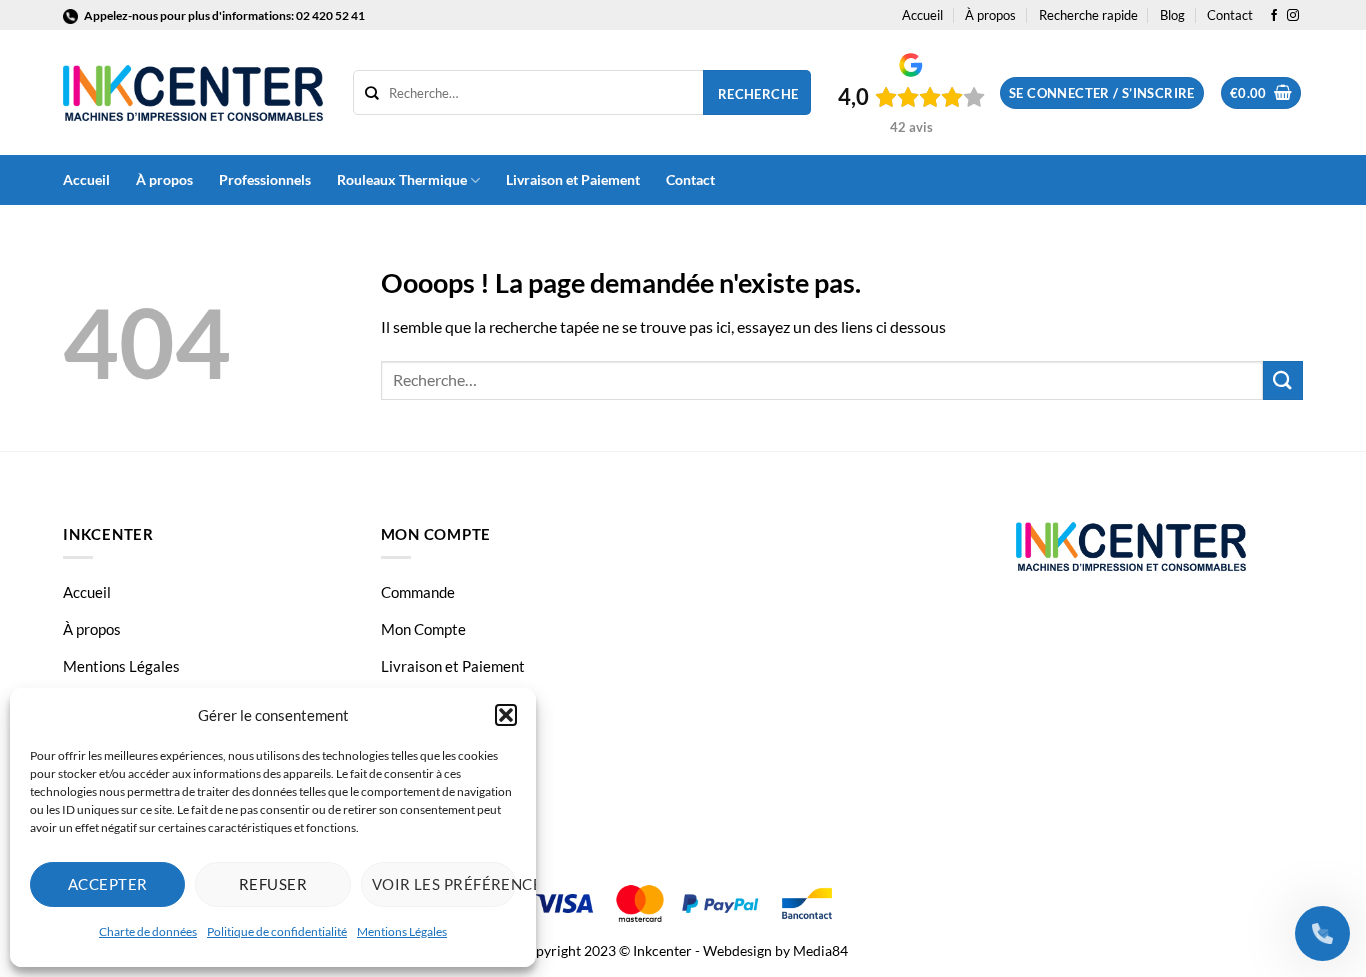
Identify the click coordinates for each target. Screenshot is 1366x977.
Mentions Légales (402, 931)
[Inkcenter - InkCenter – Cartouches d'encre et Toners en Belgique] (193, 93)
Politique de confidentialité (277, 931)
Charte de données (148, 931)
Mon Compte (423, 629)
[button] (506, 715)
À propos (990, 15)
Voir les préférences (444, 884)
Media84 (820, 950)
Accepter (108, 884)
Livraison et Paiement (573, 179)
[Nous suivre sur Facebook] (1274, 16)
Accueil (922, 15)
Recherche (758, 94)
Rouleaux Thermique (402, 179)
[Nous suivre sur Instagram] (1293, 16)
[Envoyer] (1283, 380)
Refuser (273, 884)
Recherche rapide (1088, 15)
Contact (1230, 15)
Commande (418, 592)
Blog (1172, 15)
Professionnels (265, 179)
